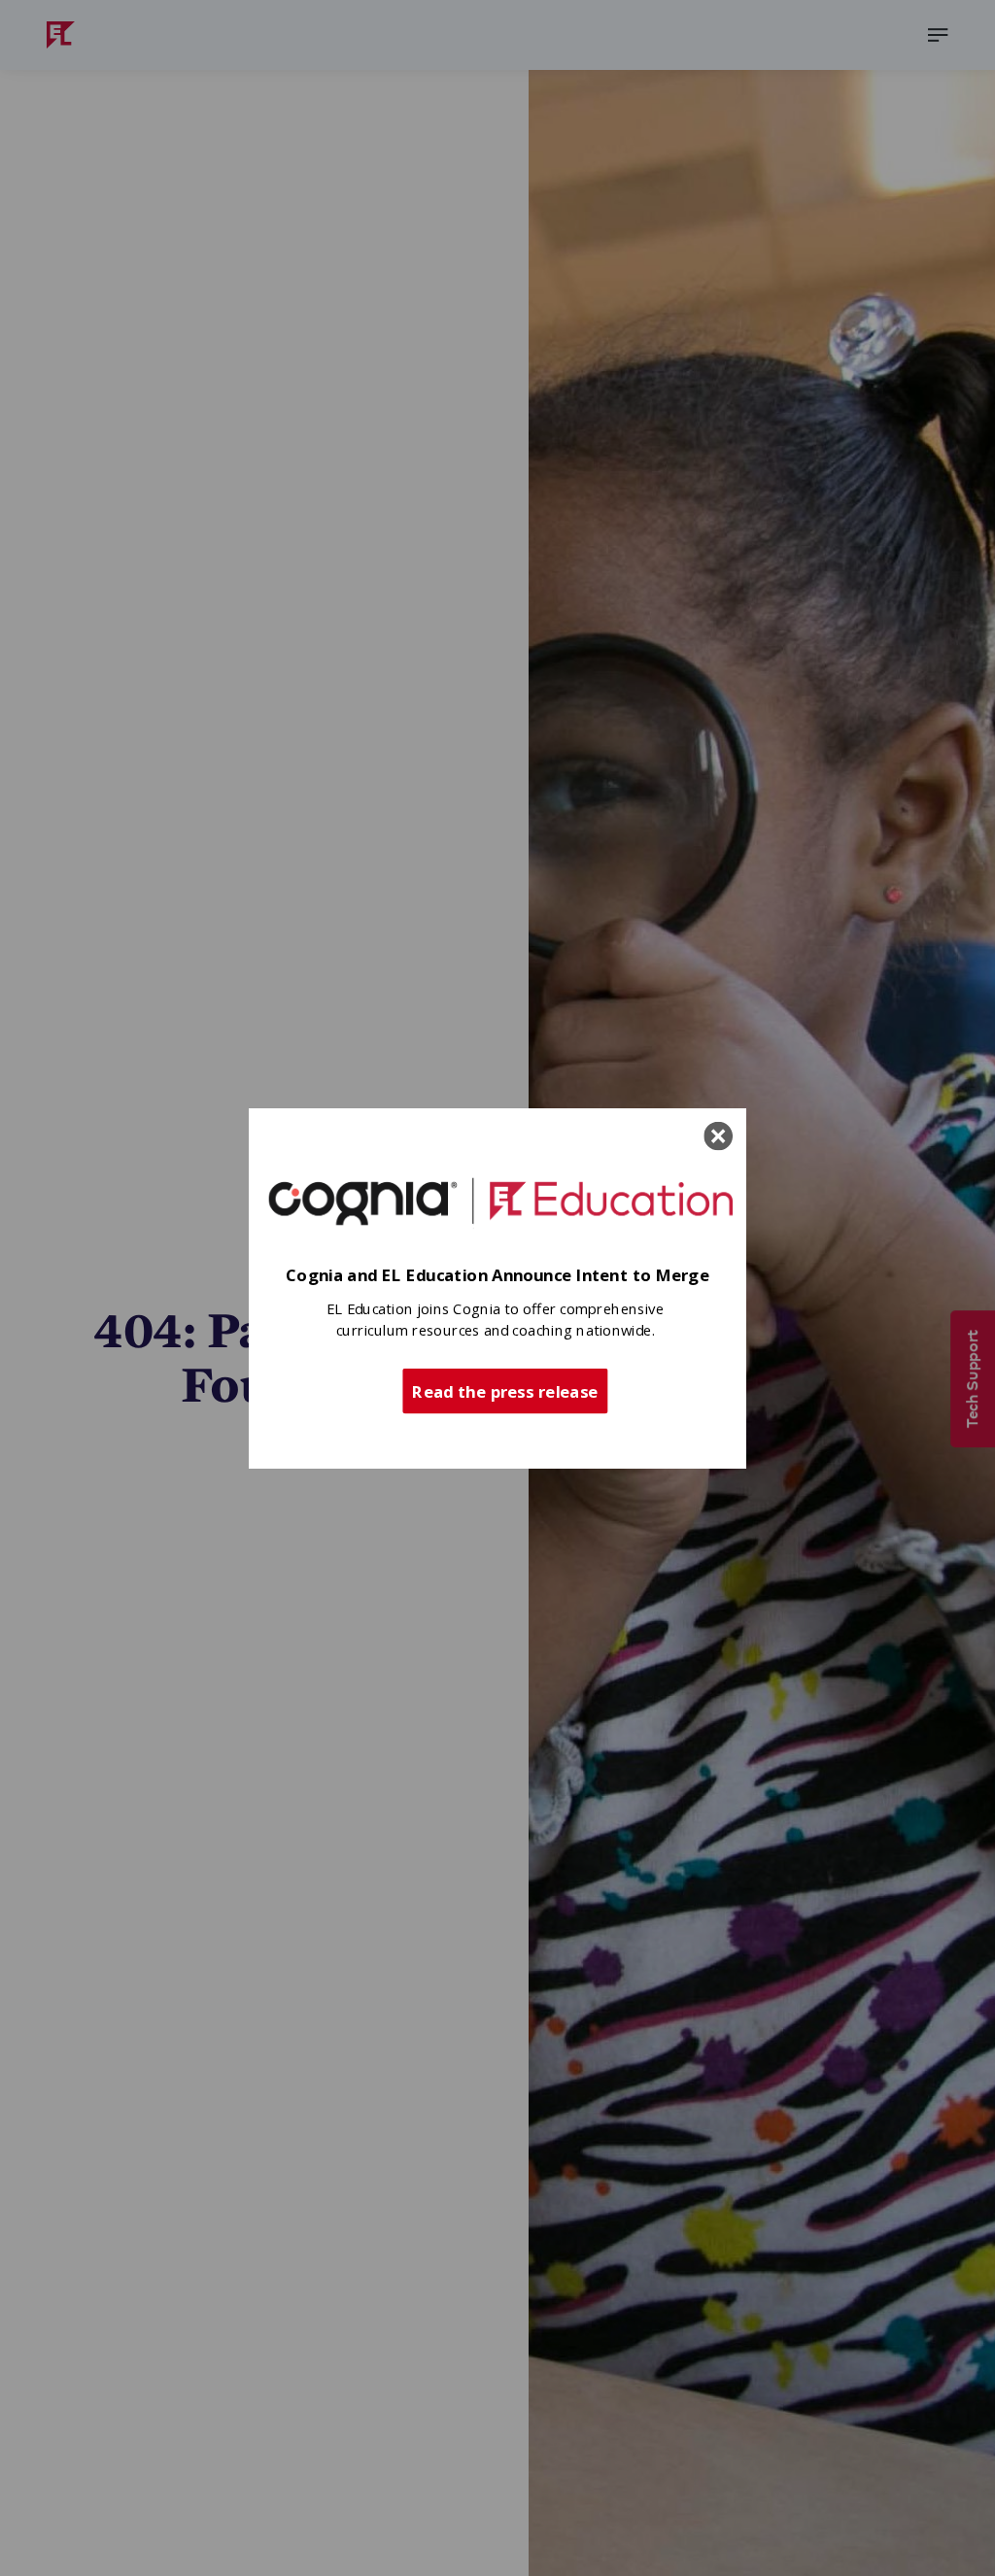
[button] (497, 1276)
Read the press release (505, 1390)
